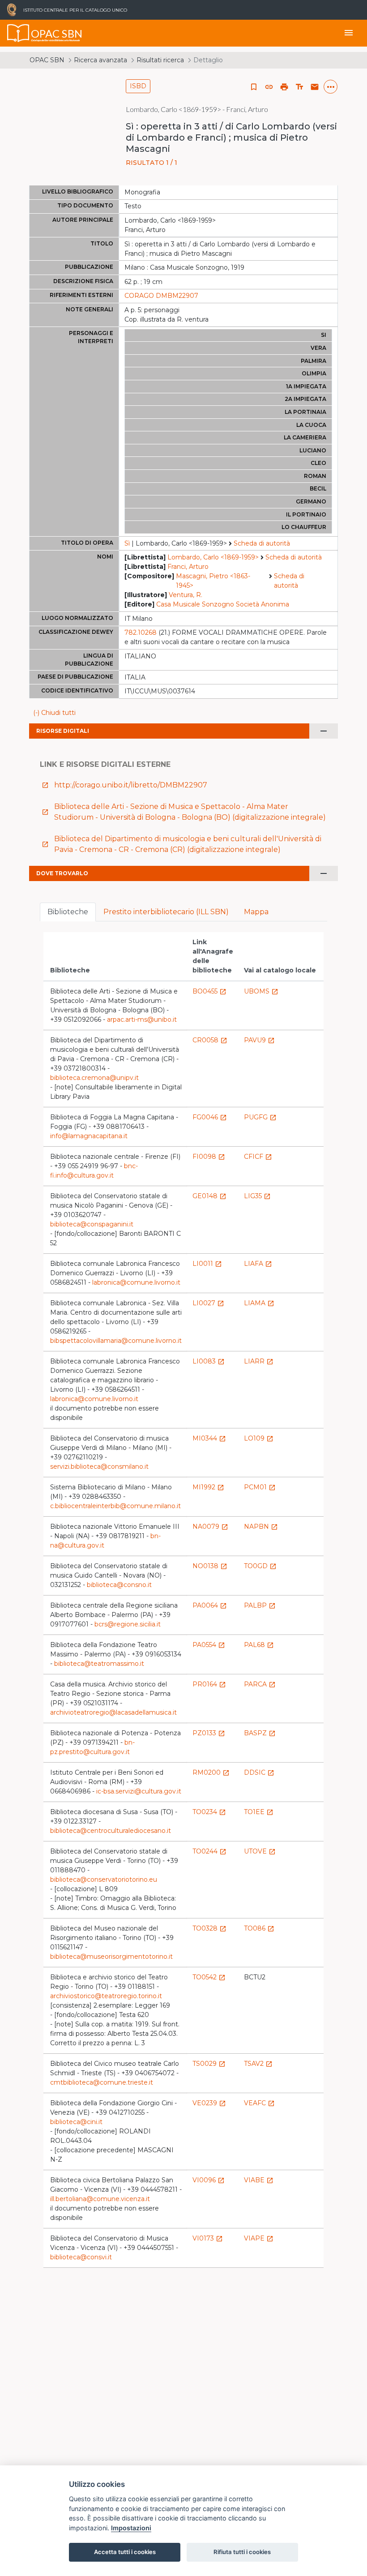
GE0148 (209, 1196)
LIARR (259, 1361)
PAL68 (259, 1645)
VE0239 (209, 2103)
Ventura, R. (186, 595)
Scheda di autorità (262, 543)
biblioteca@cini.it (76, 2122)
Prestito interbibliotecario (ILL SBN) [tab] (166, 912)
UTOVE (260, 1851)
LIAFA (258, 1264)
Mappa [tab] (256, 912)
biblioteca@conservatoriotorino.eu (104, 1879)
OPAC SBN (47, 60)
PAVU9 (259, 1040)
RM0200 (211, 1772)
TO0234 (209, 1812)
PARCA (260, 1684)
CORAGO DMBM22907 (161, 296)
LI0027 (208, 1303)
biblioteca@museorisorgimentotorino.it (111, 1957)
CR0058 (210, 1040)
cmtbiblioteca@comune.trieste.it (102, 2082)
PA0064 (210, 1605)
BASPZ (260, 1733)
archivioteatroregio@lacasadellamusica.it (113, 1712)
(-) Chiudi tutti (54, 713)
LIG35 (257, 1196)
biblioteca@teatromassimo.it (99, 1664)
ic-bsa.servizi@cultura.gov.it (139, 1791)
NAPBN (261, 1527)
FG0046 (210, 1117)
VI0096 (209, 2180)
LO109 (259, 1438)
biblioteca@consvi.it (81, 2257)
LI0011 (207, 1264)
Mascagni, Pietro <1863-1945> (213, 581)
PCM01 (260, 1487)
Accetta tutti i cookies (125, 2552)
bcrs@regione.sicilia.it (128, 1624)
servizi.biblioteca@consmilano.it (99, 1466)
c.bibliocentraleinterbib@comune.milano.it (115, 1506)
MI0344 (209, 1438)
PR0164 (209, 1684)
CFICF (258, 1157)
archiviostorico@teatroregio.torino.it (106, 1996)
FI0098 (209, 1157)
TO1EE (259, 1812)
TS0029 (209, 2064)
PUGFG (260, 1117)
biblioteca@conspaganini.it (92, 1224)
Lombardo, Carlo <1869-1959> (213, 557)
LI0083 (209, 1361)
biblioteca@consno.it (119, 1585)
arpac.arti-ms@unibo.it (142, 1019)
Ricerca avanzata (100, 60)
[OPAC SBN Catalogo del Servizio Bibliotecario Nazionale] (18, 33)
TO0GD (260, 1566)
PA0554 (209, 1645)
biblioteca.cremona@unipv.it (94, 1078)
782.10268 (141, 632)
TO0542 (209, 1977)
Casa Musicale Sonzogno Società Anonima (223, 604)
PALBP (260, 1605)
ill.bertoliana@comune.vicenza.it (100, 2199)
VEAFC (259, 2103)
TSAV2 (258, 2064)
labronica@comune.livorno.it (136, 1282)
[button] (269, 87)
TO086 (259, 1928)
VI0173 (208, 2238)
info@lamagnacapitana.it (89, 1136)
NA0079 (210, 1527)
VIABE (259, 2180)
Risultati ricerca (160, 60)
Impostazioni (131, 2528)
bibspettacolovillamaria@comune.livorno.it (116, 1341)
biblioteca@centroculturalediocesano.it (111, 1831)
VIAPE (259, 2238)
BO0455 (209, 991)
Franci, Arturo (188, 567)
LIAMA (259, 1303)
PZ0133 (209, 1733)
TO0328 (209, 1928)
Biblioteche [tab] (68, 912)
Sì (127, 543)
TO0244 (209, 1851)
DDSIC (259, 1772)
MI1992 (208, 1487)
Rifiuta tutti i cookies (242, 2552)
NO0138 (210, 1566)
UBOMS (261, 991)
